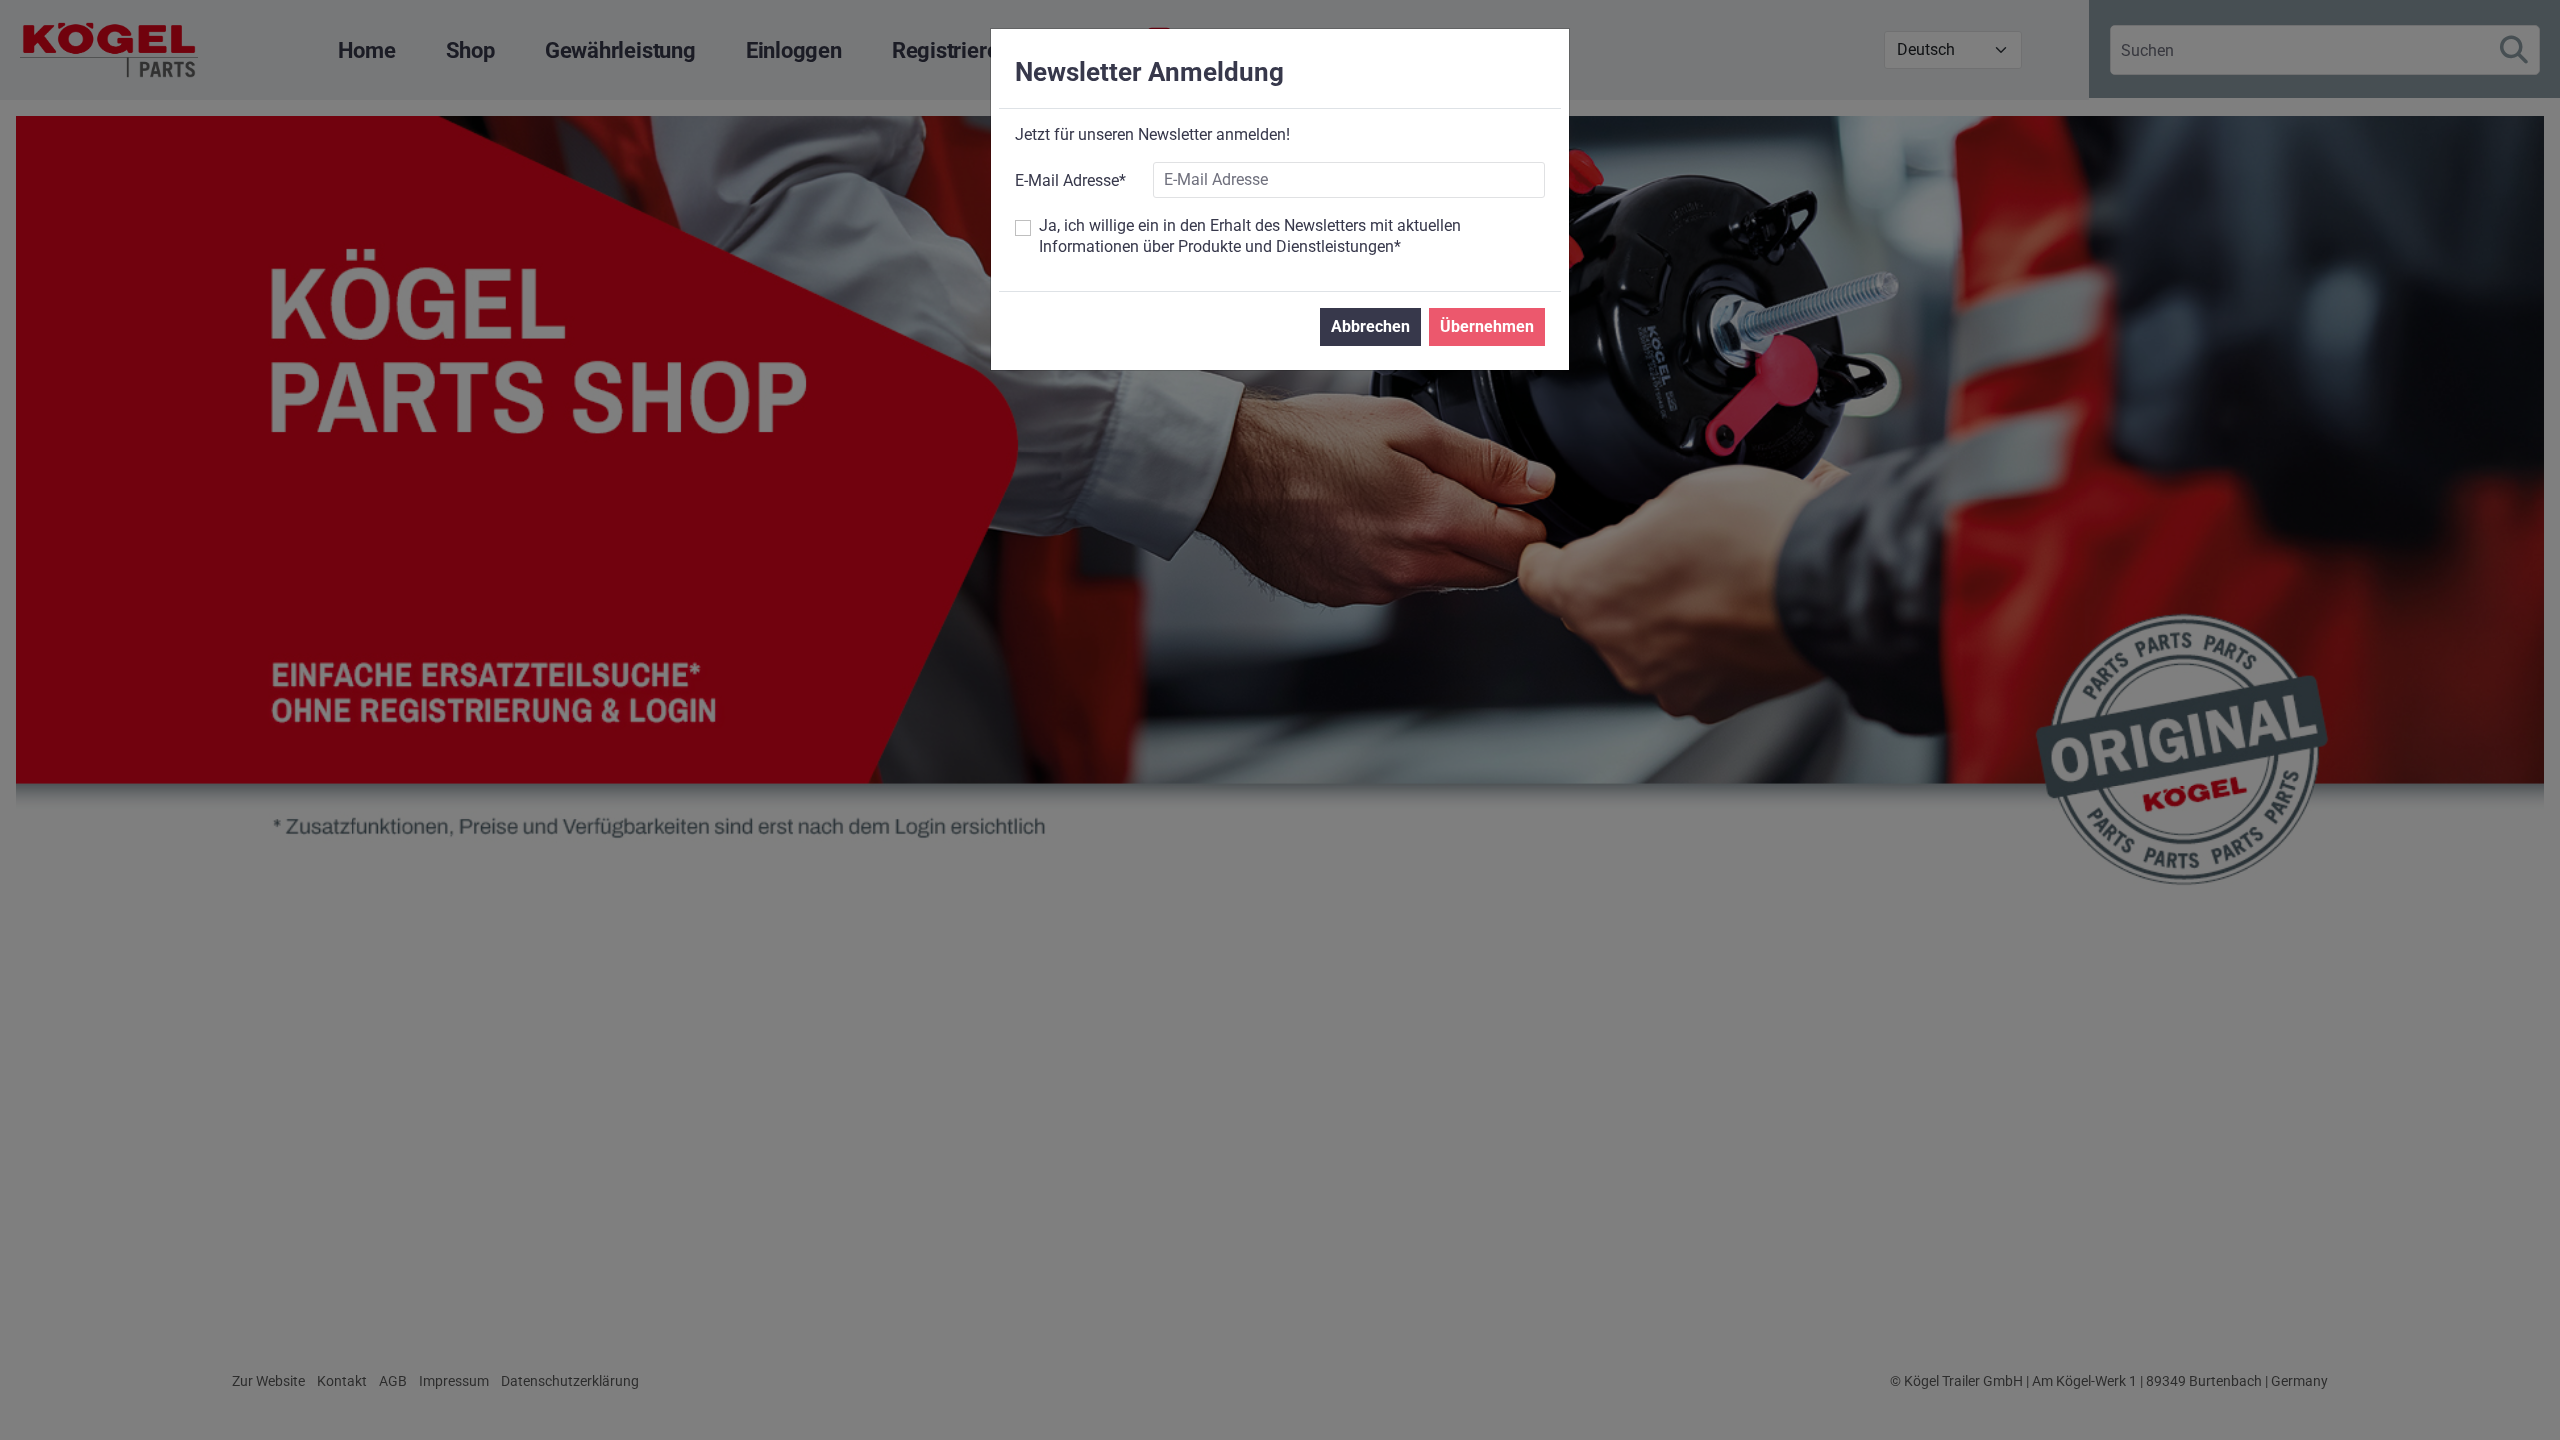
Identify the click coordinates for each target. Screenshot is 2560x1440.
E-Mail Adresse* (1070, 180)
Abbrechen (1370, 326)
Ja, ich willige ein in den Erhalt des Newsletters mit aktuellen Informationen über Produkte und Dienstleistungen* (1250, 236)
